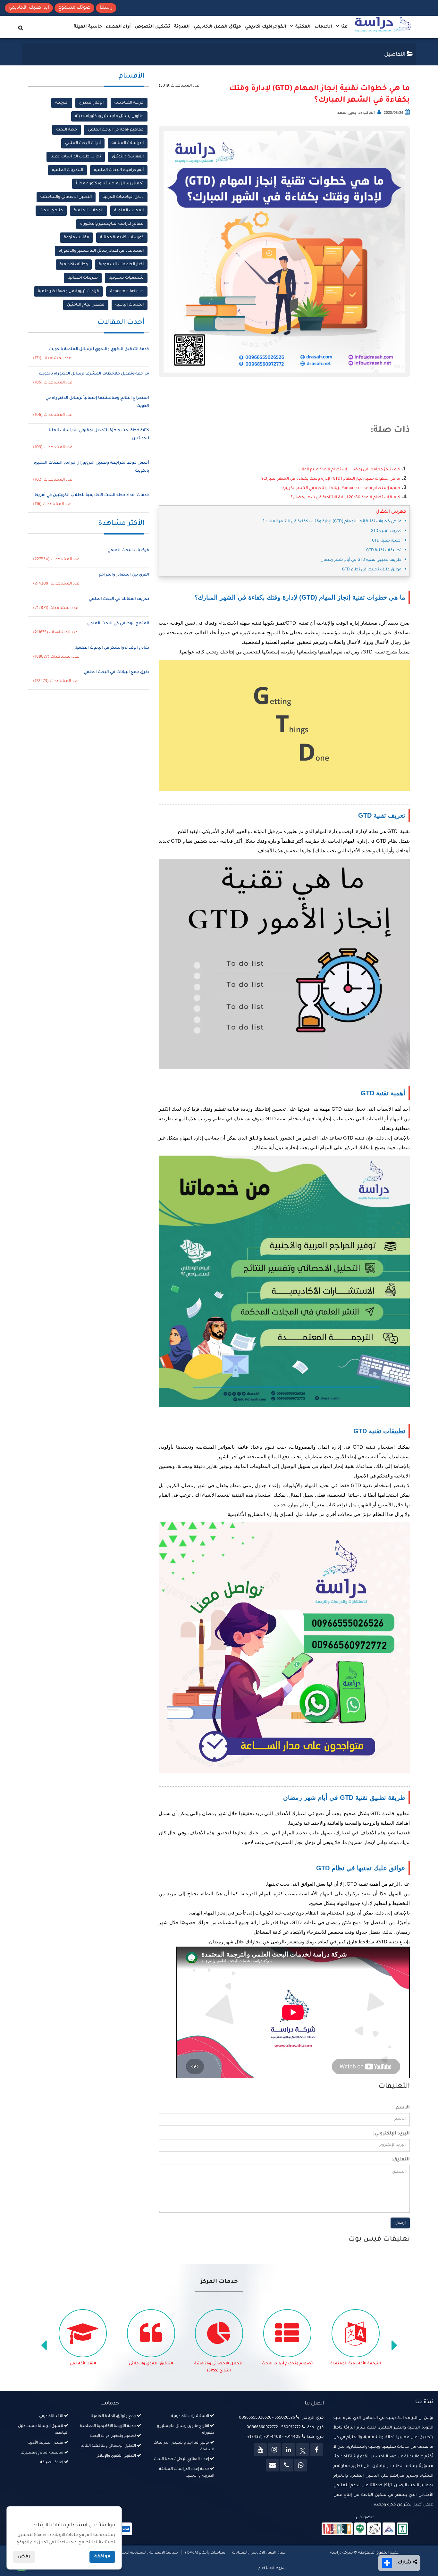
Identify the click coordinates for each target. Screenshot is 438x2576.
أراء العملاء (118, 27)
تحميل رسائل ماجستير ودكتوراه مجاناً (110, 184)
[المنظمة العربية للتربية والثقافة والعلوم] (360, 2529)
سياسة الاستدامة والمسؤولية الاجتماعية (146, 2553)
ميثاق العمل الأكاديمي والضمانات (258, 2553)
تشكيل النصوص (152, 27)
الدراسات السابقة (128, 143)
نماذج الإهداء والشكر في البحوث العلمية (112, 648)
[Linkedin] (289, 2450)
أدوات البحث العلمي (83, 143)
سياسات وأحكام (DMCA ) (205, 2553)
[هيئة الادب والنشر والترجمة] (337, 2529)
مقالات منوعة (76, 238)
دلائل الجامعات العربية (123, 197)
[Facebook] (317, 2450)
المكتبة (302, 27)
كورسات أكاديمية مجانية (122, 238)
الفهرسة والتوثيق (128, 157)
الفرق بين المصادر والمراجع (124, 575)
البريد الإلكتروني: (391, 2134)
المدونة (182, 27)
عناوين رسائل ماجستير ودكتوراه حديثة (109, 116)
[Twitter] (303, 2450)
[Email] (273, 2465)
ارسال (400, 2223)
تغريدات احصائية (83, 278)
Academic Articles (127, 291)
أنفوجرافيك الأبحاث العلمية (119, 170)
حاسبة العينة (88, 27)
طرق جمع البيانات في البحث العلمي (116, 672)
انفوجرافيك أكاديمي (266, 27)
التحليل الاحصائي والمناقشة (66, 197)
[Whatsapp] (301, 2465)
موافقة (102, 2557)
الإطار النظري (91, 103)
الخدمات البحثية (130, 305)
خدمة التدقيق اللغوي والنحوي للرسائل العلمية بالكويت (99, 349)
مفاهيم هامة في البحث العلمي (116, 130)
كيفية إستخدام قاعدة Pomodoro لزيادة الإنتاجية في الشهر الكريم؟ (341, 488)
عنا (344, 27)
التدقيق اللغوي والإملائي (219, 2364)
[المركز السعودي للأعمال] (389, 2529)
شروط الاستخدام (272, 2568)
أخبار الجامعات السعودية (121, 265)
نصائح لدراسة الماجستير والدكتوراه (112, 224)
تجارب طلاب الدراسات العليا (76, 157)
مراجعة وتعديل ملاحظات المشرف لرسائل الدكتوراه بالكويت (94, 374)
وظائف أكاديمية (74, 265)
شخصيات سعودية (126, 278)
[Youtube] (260, 2450)
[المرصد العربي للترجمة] (374, 2529)
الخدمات (323, 27)
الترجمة (62, 103)
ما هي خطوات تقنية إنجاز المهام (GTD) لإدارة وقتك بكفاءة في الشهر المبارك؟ (331, 479)
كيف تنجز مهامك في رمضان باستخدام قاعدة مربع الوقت (349, 470)
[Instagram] (274, 2450)
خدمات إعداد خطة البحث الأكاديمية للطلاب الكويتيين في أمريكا (92, 495)
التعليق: (401, 2160)
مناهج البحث (51, 211)
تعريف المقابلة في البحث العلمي (119, 599)
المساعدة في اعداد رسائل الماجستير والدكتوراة (101, 251)
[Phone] (287, 2465)
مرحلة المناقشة (129, 103)
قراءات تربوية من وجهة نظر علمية (68, 291)
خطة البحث (67, 130)
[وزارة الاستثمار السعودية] (403, 2529)
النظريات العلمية (67, 170)
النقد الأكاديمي (151, 2364)
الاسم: (402, 2108)
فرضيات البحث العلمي (128, 551)
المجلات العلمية (129, 211)
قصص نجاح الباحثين (86, 305)
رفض (24, 2557)
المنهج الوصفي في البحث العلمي (118, 624)
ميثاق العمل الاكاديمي (217, 27)
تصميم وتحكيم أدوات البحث (356, 2364)
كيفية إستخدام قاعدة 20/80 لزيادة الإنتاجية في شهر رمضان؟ (345, 498)
